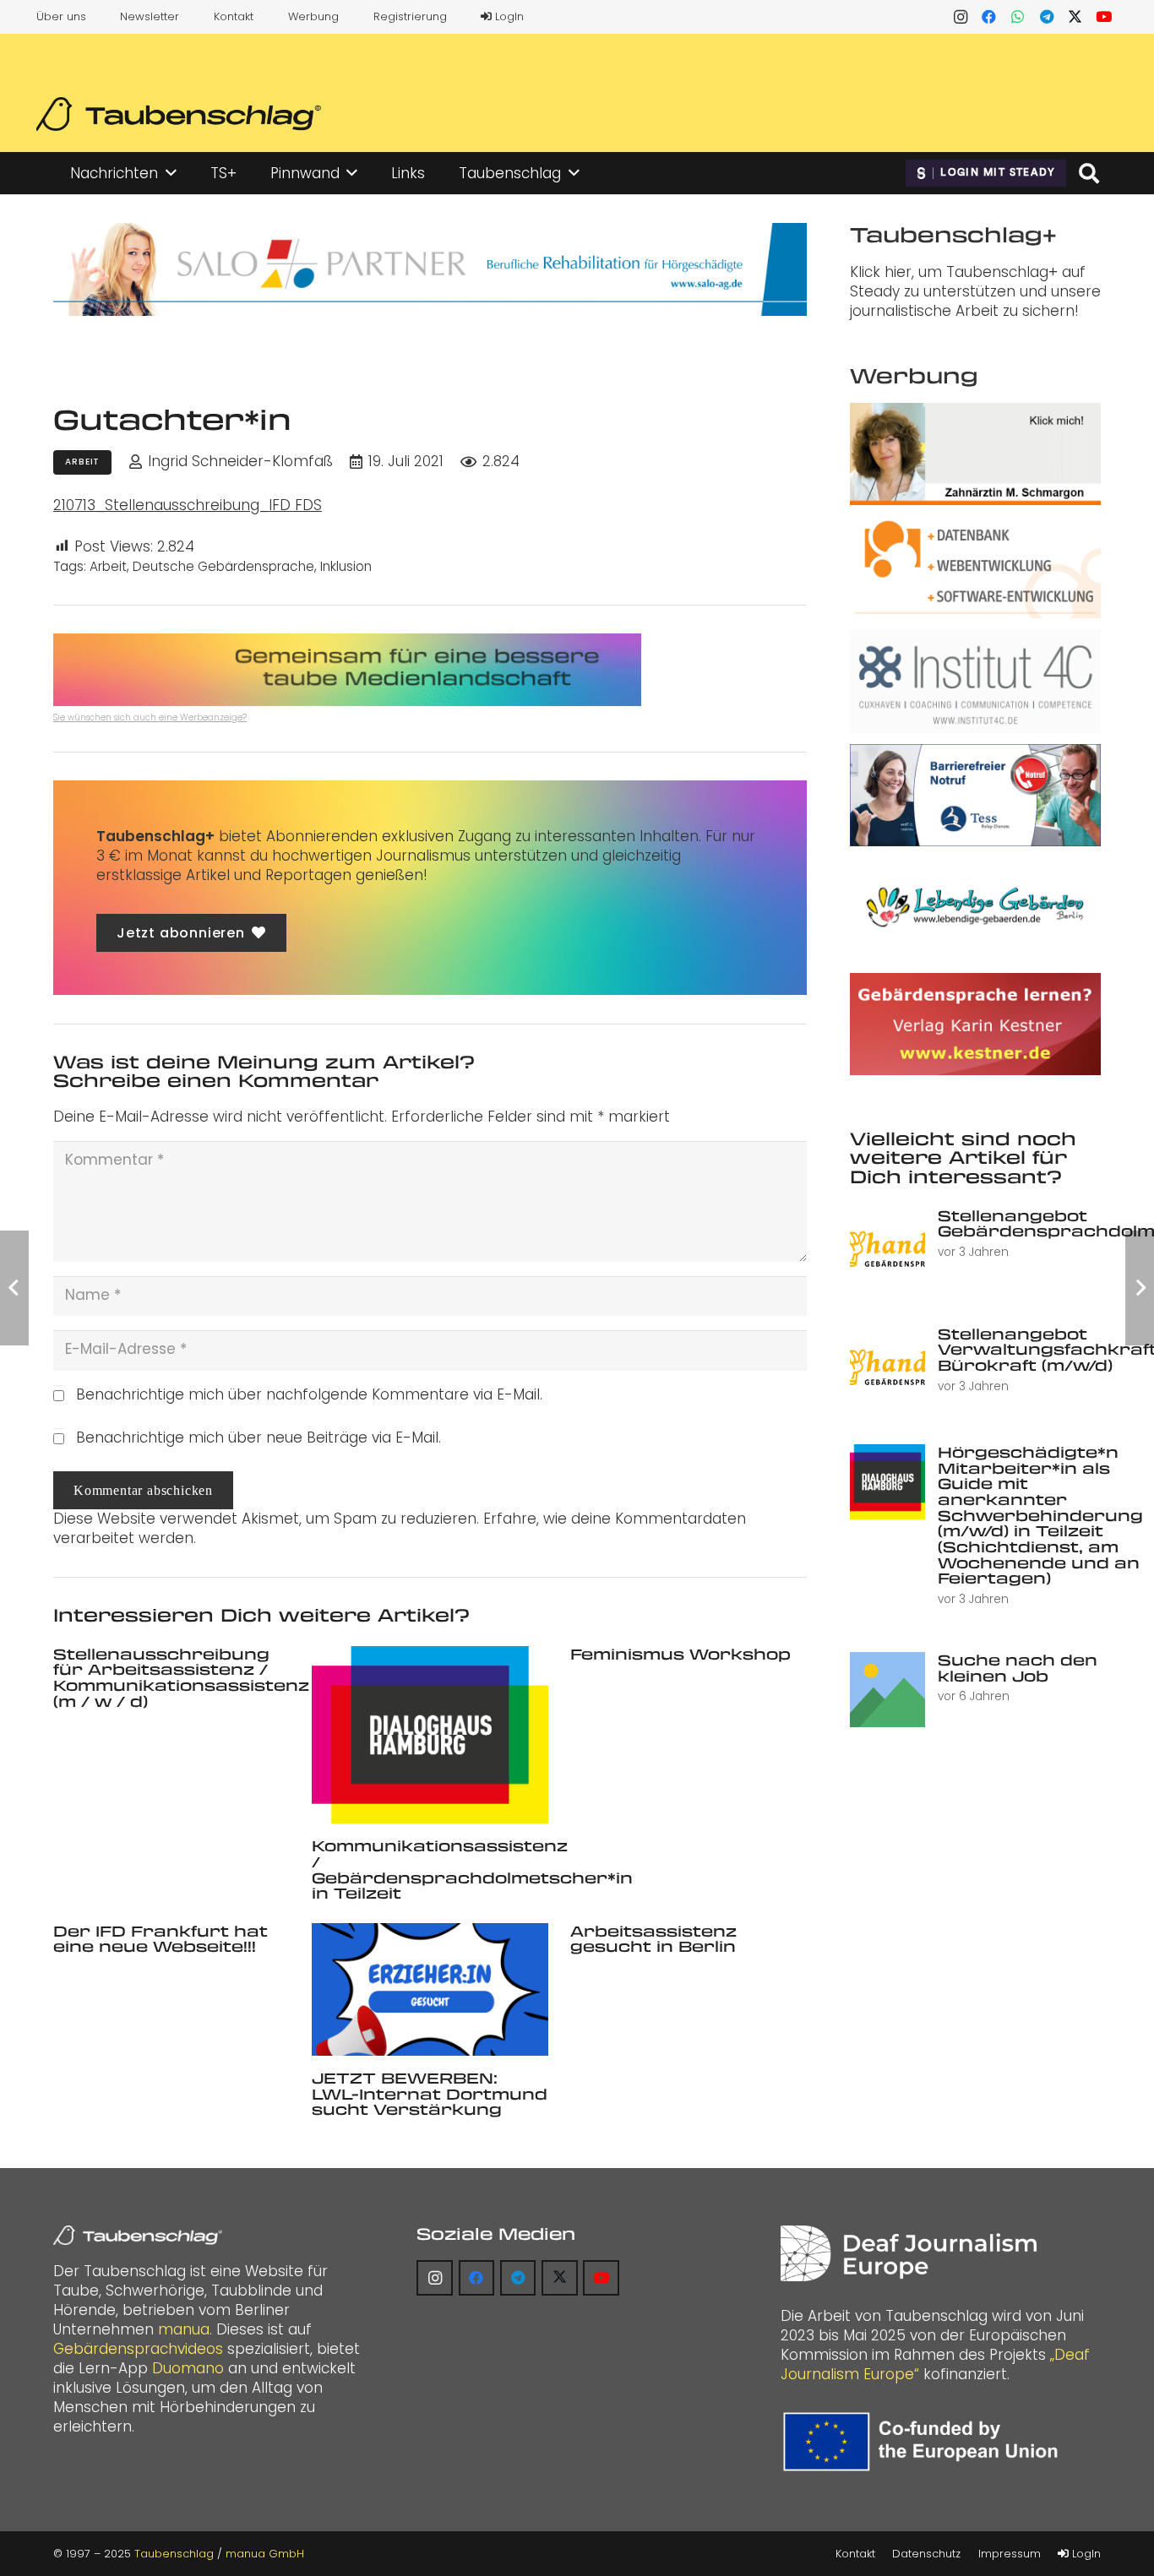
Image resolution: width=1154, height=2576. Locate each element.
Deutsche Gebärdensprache (223, 566)
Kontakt (234, 16)
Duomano (188, 2368)
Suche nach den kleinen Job (1018, 1668)
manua (184, 2329)
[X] (1075, 17)
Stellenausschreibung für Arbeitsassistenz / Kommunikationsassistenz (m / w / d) (181, 1677)
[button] (171, 173)
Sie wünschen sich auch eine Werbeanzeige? (150, 717)
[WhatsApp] (1018, 17)
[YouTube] (1104, 17)
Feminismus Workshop (680, 1654)
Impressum (1010, 2554)
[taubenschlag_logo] (179, 114)
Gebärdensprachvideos (138, 2349)
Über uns (61, 16)
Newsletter (150, 16)
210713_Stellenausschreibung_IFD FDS (188, 505)
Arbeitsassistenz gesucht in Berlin (653, 1939)
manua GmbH (265, 2554)
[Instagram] (961, 17)
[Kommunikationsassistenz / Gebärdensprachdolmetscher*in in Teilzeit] (430, 1735)
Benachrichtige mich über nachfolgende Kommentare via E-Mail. (309, 1394)
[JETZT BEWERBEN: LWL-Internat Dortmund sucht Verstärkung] (430, 1989)
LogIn (508, 16)
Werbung (313, 16)
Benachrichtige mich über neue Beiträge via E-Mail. (259, 1437)
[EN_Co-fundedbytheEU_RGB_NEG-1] (925, 2442)
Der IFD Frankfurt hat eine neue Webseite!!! (161, 1939)
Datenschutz (926, 2554)
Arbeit (108, 566)
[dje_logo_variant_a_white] (909, 2254)
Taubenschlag (174, 2554)
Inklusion (346, 566)
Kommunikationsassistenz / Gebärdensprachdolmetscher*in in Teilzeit (472, 1869)
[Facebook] (989, 17)
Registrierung (410, 16)
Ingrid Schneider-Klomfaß (240, 462)
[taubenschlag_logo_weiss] (138, 2236)
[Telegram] (1047, 17)
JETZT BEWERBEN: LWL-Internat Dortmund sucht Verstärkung (430, 2093)
